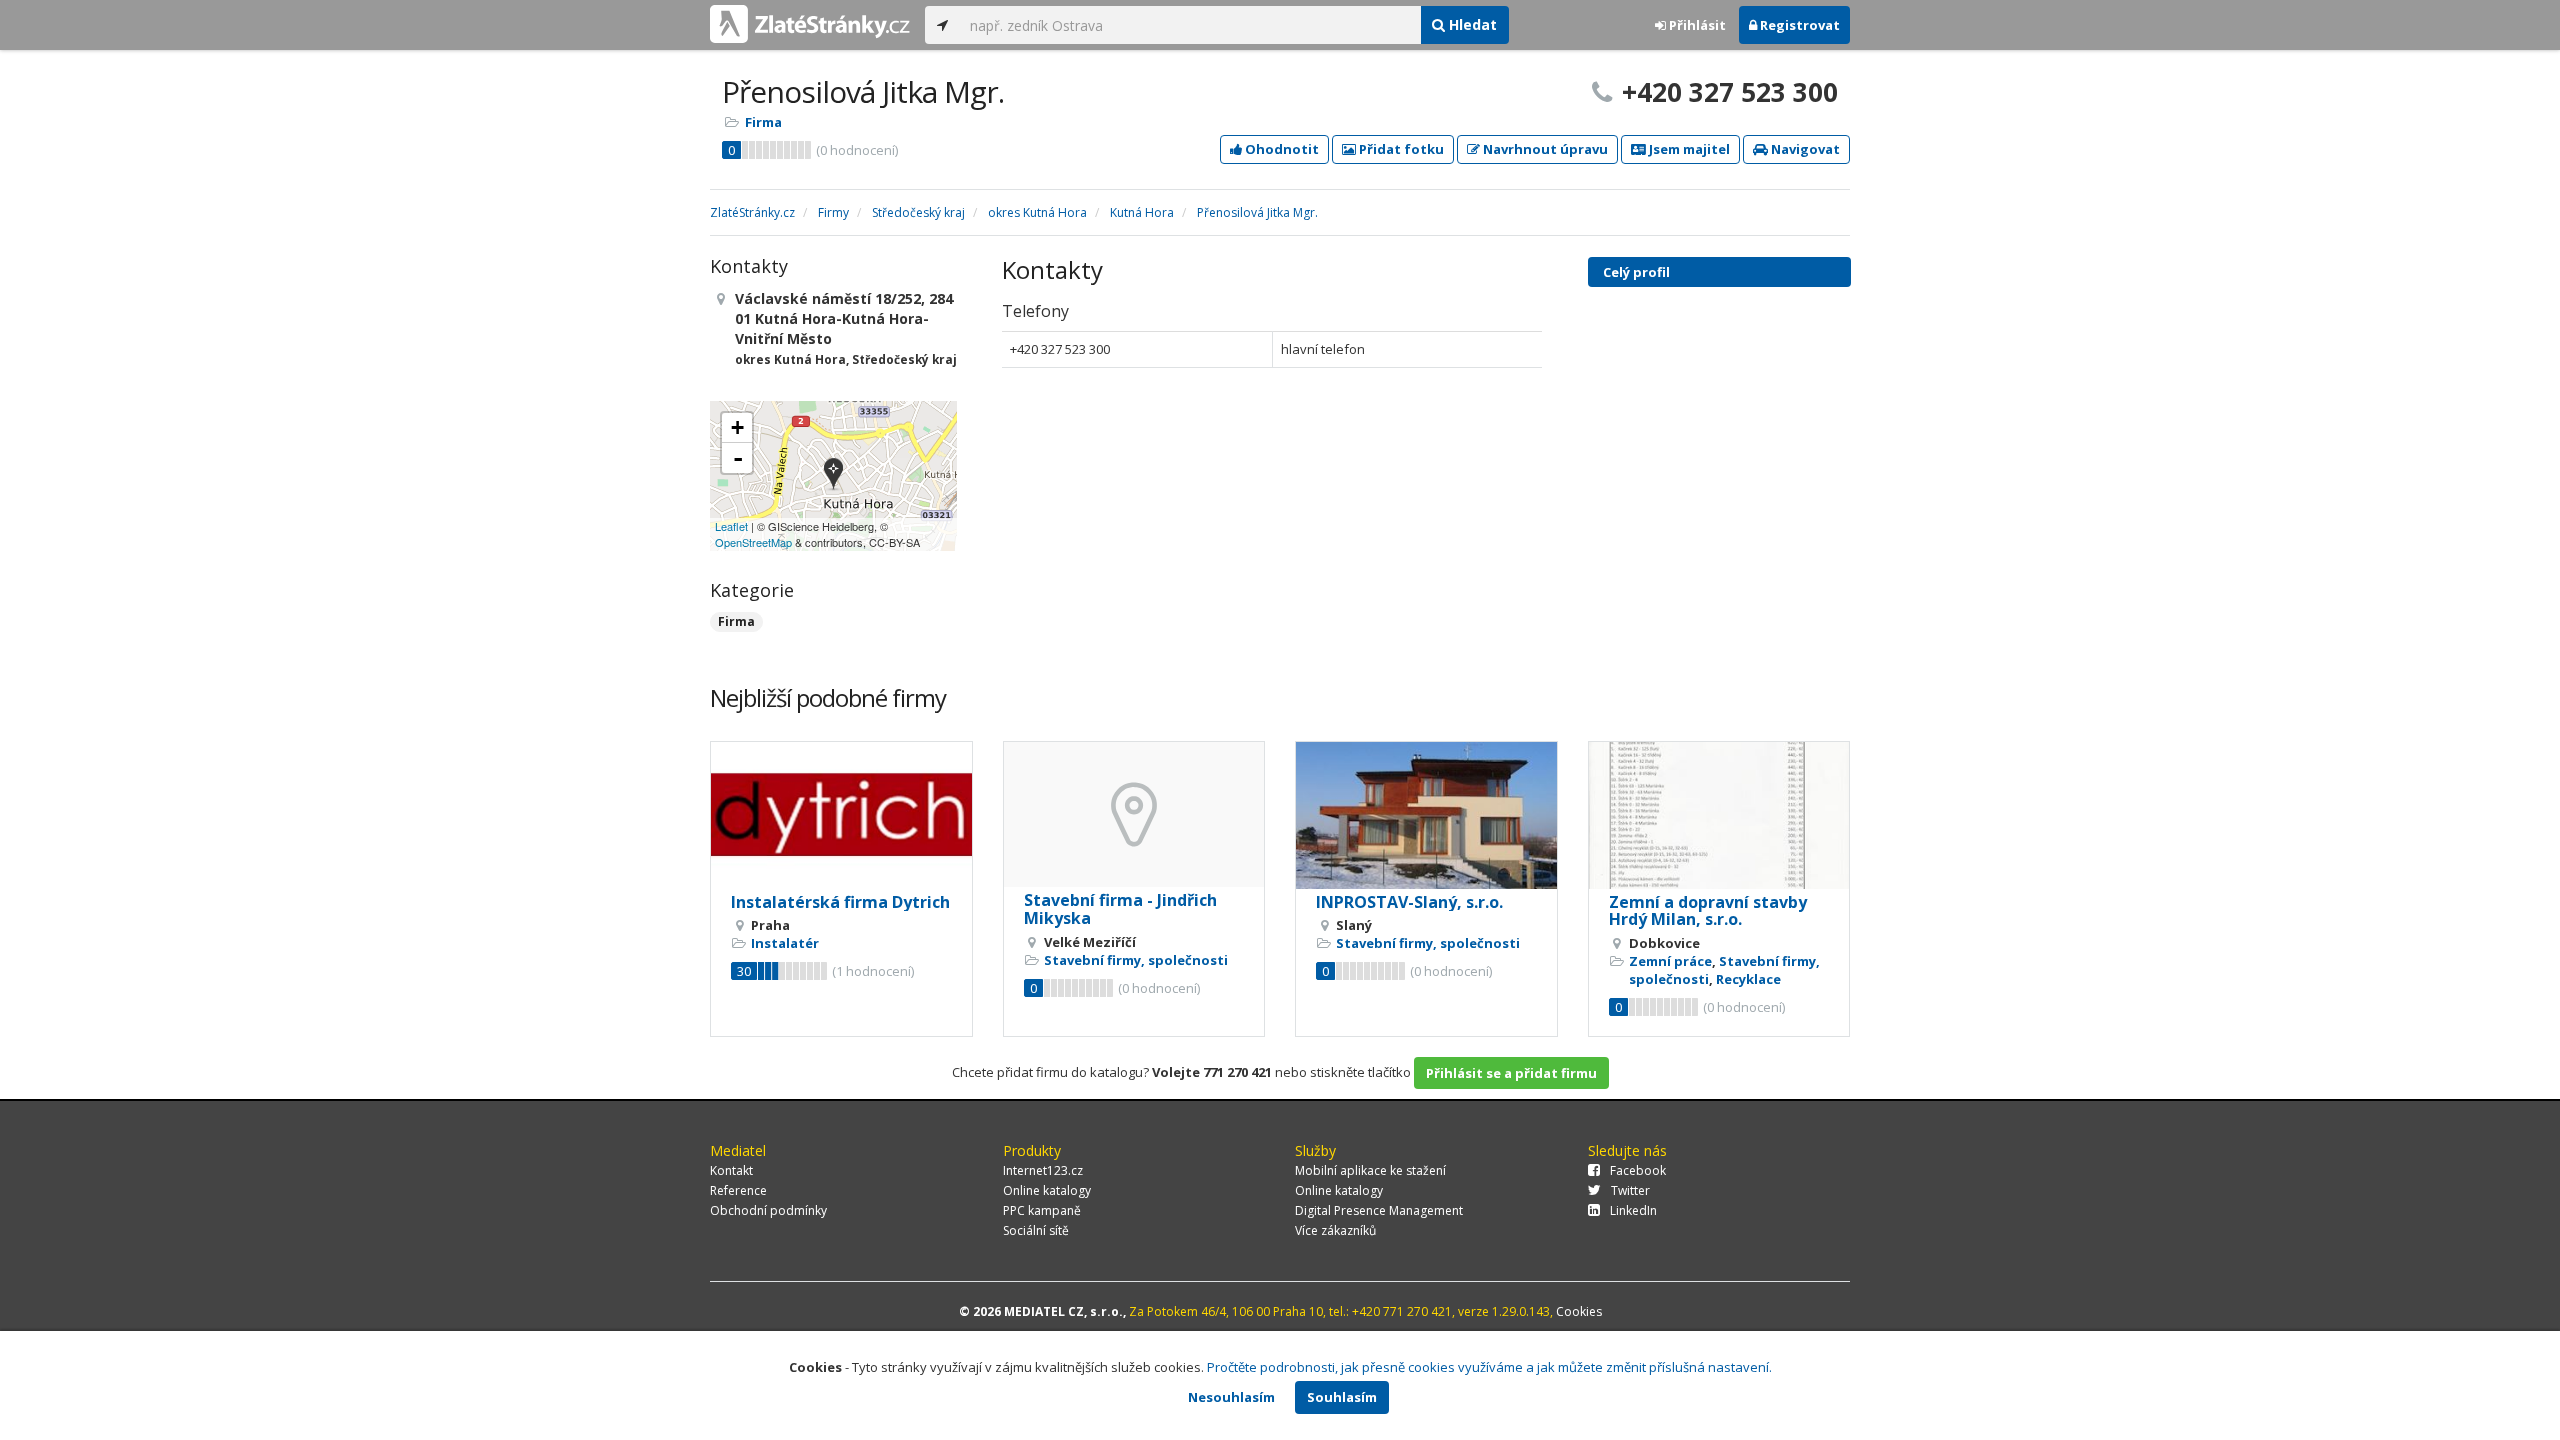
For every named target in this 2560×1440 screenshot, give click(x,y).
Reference (738, 1190)
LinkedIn (1633, 1210)
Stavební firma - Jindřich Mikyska (1120, 909)
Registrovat (1798, 25)
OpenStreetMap (753, 542)
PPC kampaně (1042, 1210)
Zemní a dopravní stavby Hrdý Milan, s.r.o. (1708, 911)
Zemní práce (1670, 961)
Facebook (1638, 1170)
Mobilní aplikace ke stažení (1370, 1170)
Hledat (1471, 24)
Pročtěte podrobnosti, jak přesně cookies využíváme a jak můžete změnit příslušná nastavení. (1489, 1367)
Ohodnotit (1280, 149)
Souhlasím (1342, 1397)
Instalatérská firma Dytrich (840, 902)
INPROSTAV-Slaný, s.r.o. (1409, 902)
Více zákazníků (1335, 1230)
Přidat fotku (1400, 149)
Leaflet (731, 526)
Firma (763, 122)
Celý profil (1636, 272)
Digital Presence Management (1379, 1210)
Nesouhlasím (1231, 1397)
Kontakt (731, 1170)
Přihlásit (1696, 25)
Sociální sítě (1036, 1230)
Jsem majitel (1688, 149)
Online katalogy (1047, 1190)
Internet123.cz (1043, 1170)
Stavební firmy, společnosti (1136, 960)
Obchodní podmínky (768, 1210)
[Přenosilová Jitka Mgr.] (833, 475)
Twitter (1630, 1190)
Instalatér (785, 943)
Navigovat (1804, 149)
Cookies (1579, 1311)
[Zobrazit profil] (841, 815)
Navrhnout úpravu (1544, 149)
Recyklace (1748, 979)
